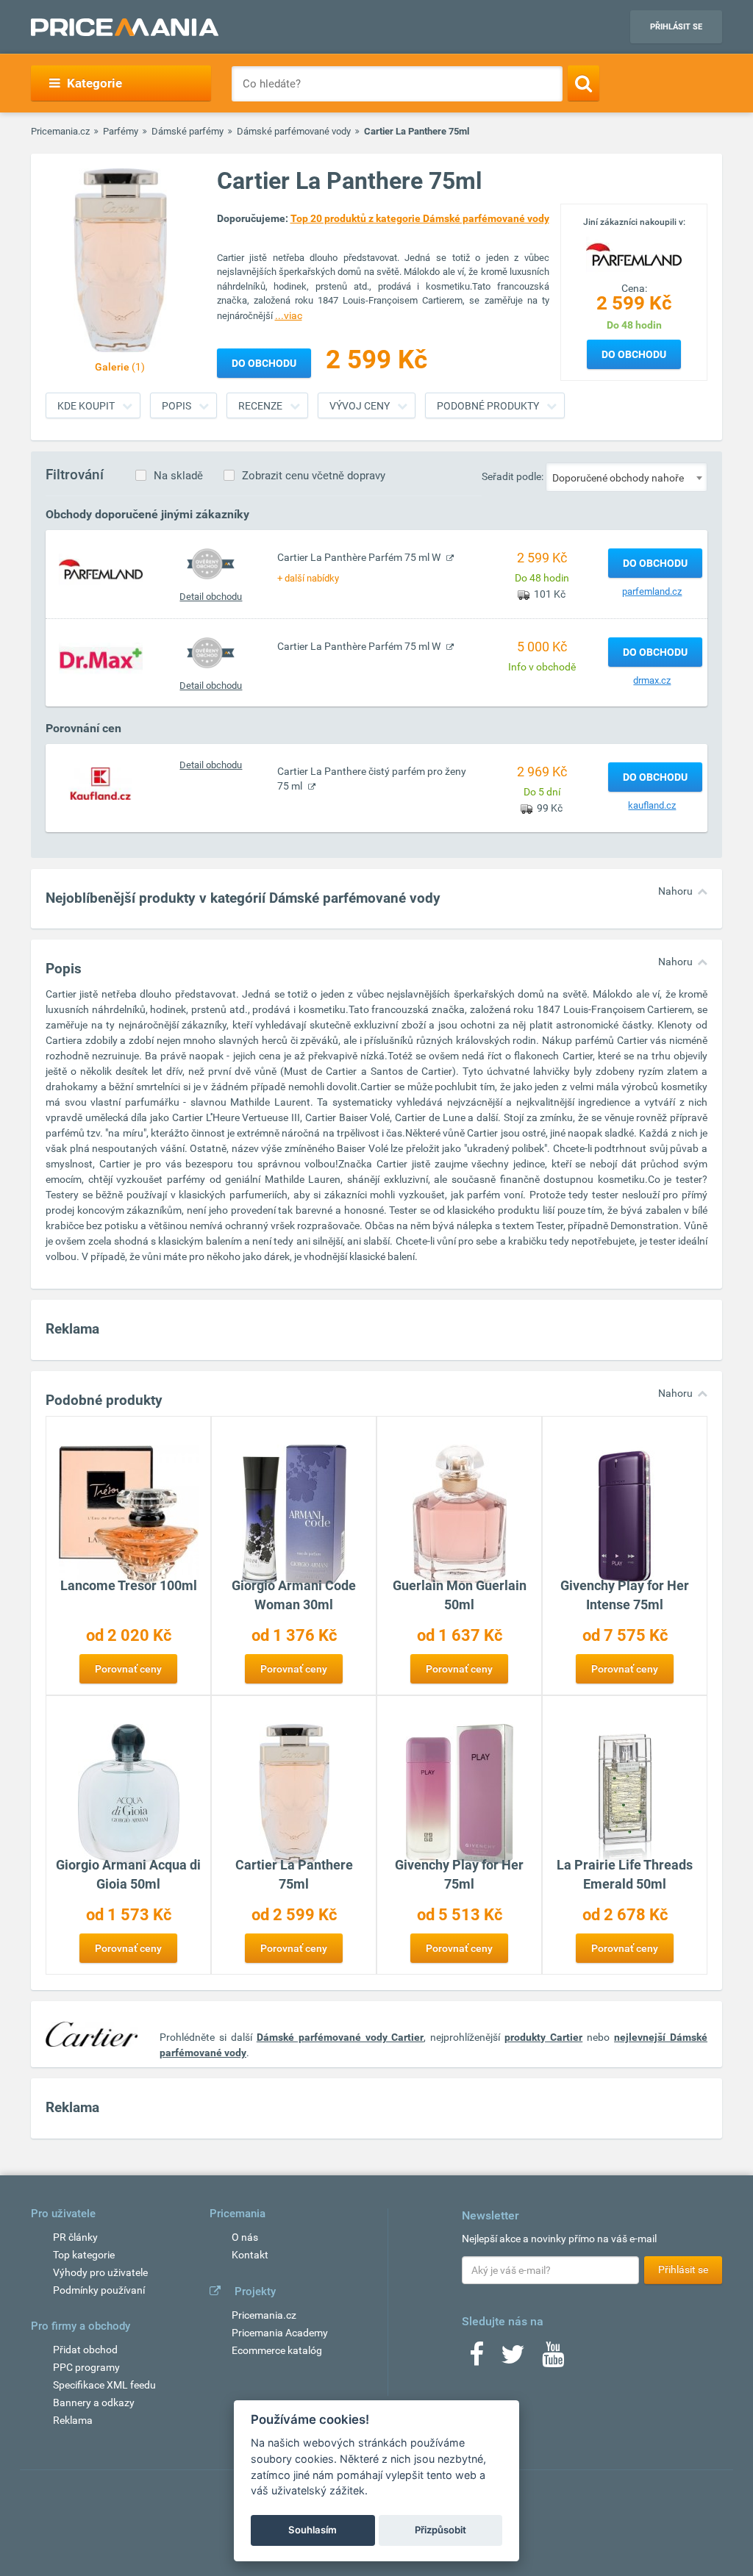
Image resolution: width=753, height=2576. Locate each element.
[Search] (584, 83)
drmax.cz (652, 680)
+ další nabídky (308, 578)
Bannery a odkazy (94, 2403)
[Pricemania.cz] (125, 27)
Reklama (73, 2420)
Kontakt (250, 2255)
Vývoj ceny (360, 406)
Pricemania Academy (280, 2333)
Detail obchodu (211, 597)
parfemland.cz (652, 591)
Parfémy (121, 131)
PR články (75, 2237)
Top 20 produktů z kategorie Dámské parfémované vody (420, 218)
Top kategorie (84, 2255)
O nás (245, 2237)
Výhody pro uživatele (100, 2272)
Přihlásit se (676, 27)
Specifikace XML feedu (104, 2385)
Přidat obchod (85, 2350)
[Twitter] (513, 2359)
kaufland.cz (652, 805)
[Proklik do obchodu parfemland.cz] (101, 569)
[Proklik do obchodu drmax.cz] (101, 658)
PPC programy (86, 2367)
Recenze (260, 406)
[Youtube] (553, 2359)
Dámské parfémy (188, 131)
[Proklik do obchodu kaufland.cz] (101, 783)
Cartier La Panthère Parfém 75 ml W (360, 557)
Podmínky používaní (99, 2290)
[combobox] (627, 477)
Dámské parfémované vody (294, 131)
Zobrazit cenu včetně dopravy (314, 476)
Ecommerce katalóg (277, 2350)
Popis (176, 406)
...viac (289, 315)
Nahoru (675, 891)
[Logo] (634, 254)
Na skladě (178, 476)
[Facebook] (477, 2359)
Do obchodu (634, 354)
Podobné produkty (488, 406)
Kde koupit (86, 406)
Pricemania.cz (60, 131)
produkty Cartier (543, 2037)
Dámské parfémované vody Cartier (340, 2037)
